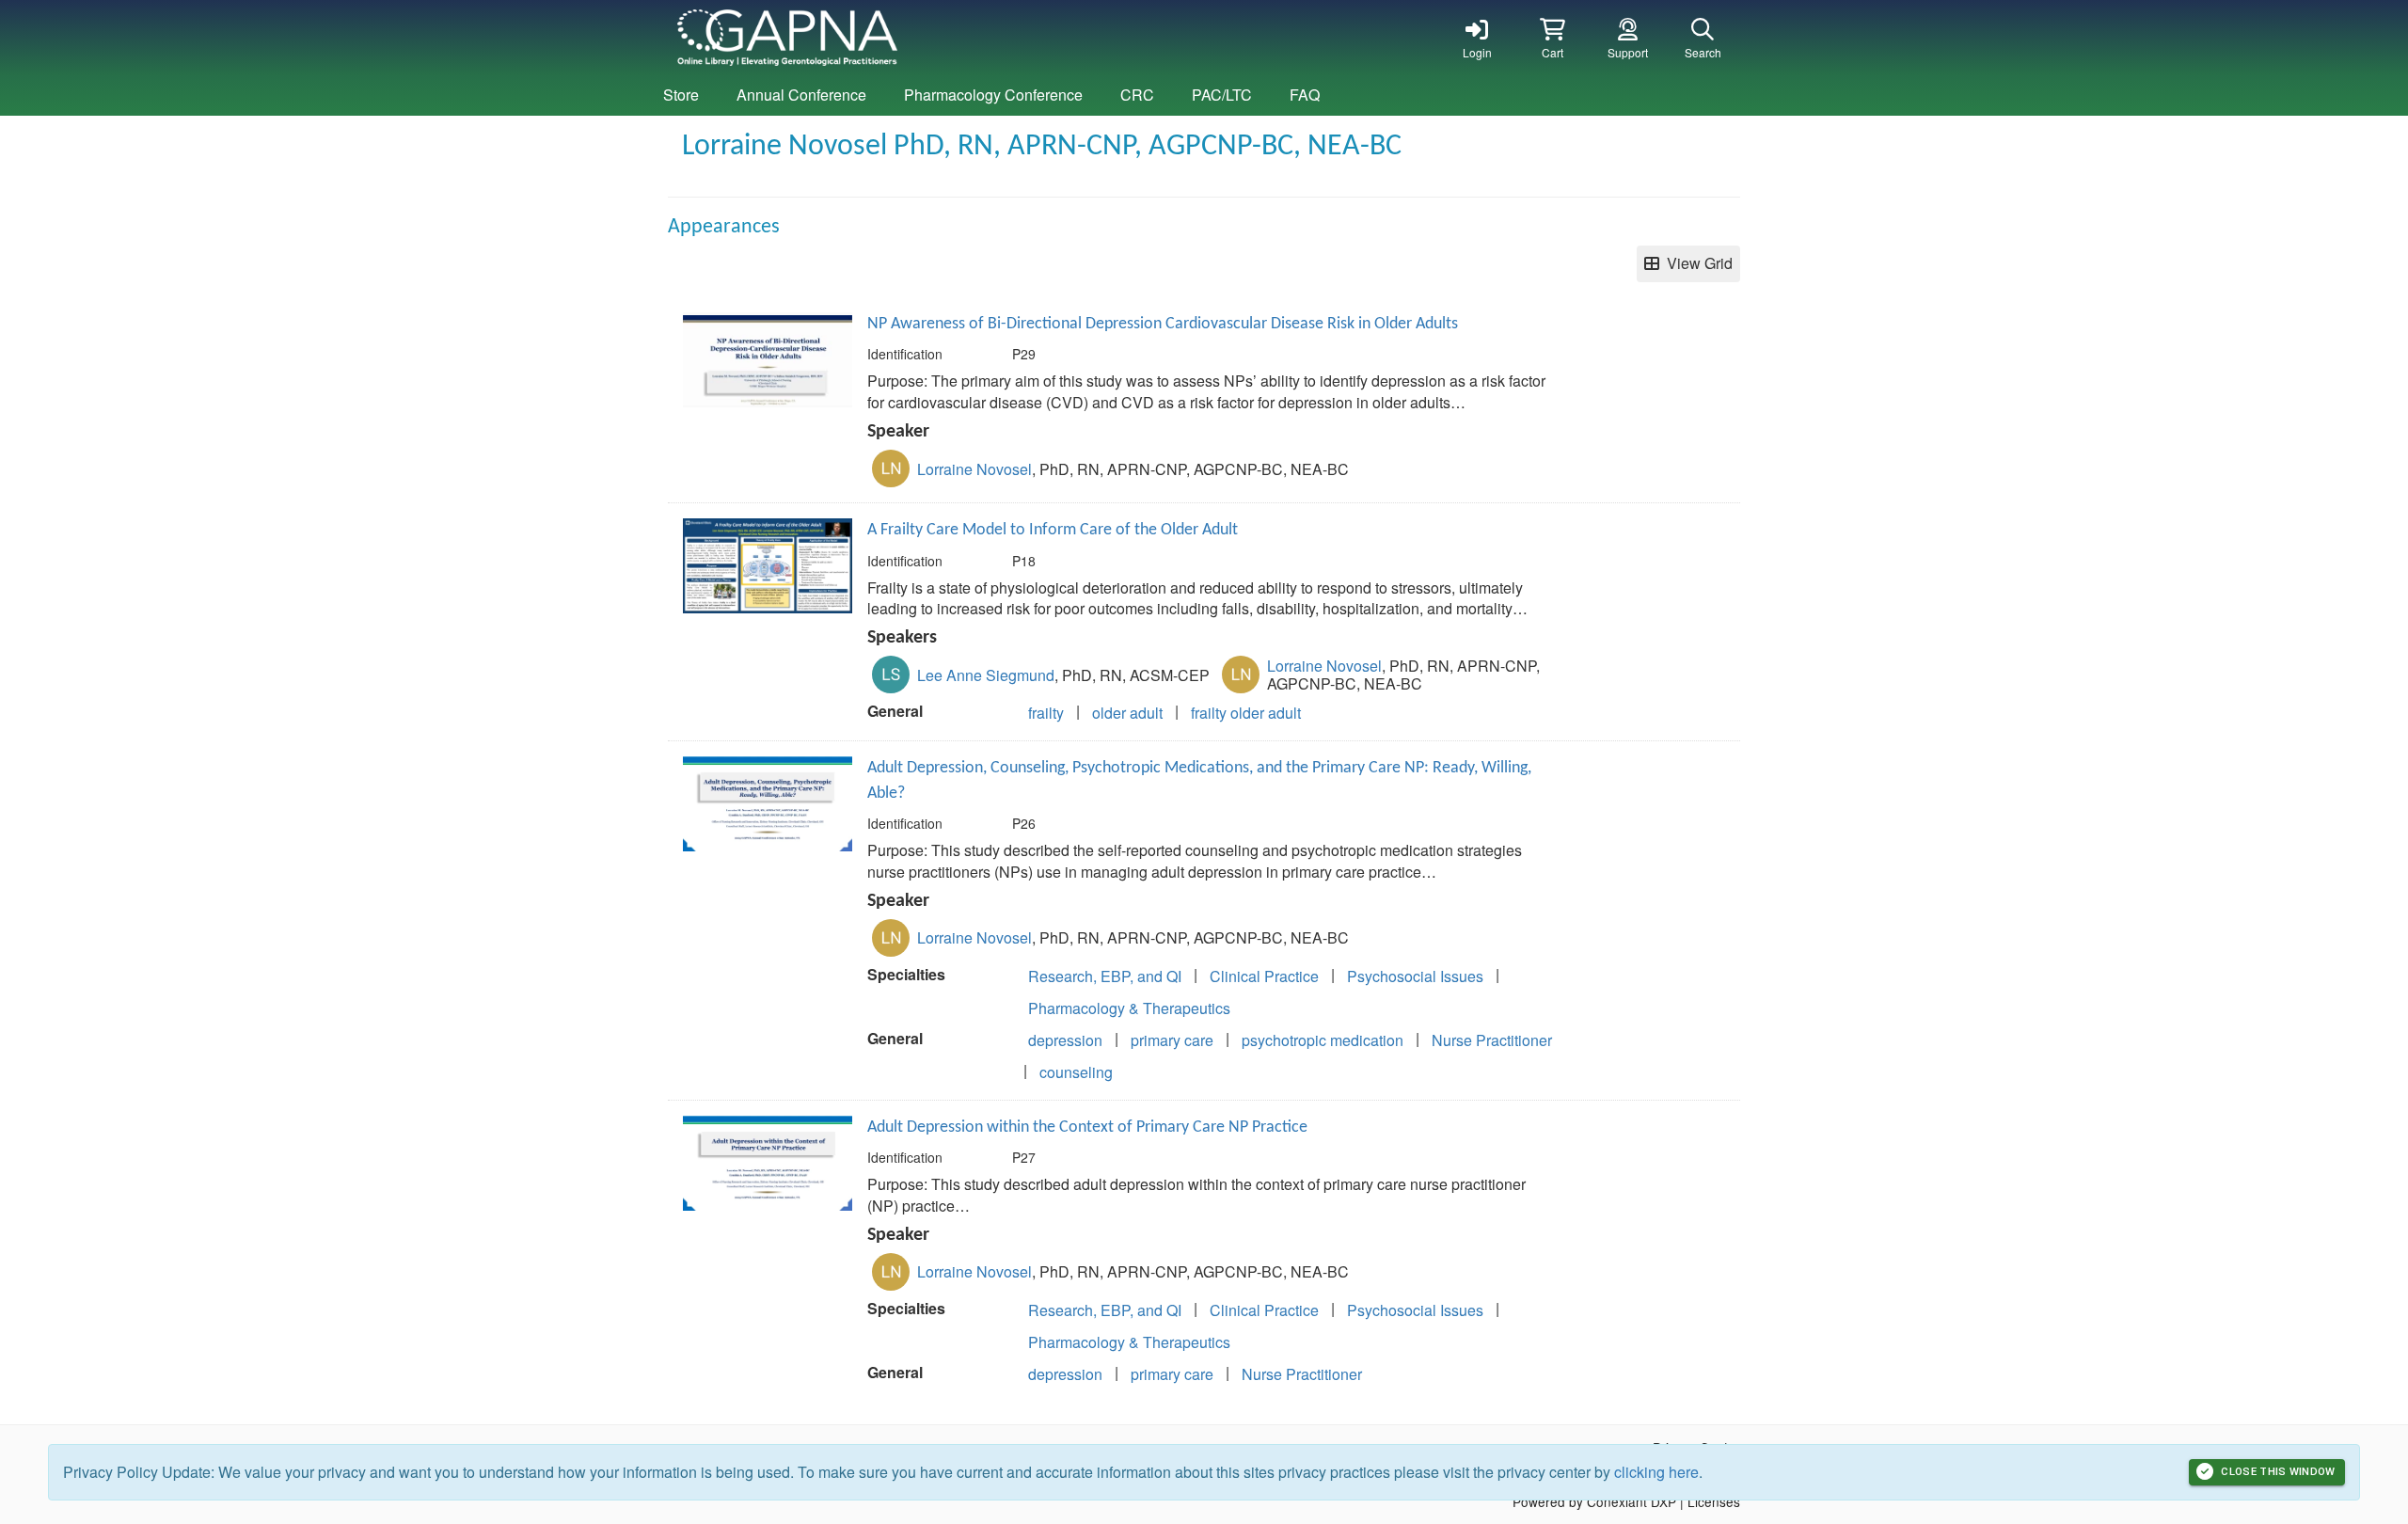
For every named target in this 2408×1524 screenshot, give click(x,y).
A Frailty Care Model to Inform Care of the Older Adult (1053, 530)
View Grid (1696, 263)
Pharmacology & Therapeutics (1129, 1008)
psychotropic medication (1323, 1040)
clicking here (1656, 1472)
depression (1065, 1040)
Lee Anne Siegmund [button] (986, 675)
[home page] (847, 38)
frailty (1046, 713)
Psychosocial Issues (1415, 976)
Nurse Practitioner (1492, 1040)
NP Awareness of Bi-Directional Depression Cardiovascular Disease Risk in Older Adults (1163, 324)
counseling (1076, 1072)
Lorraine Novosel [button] (974, 469)
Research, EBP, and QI (1105, 976)
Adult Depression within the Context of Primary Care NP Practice (1087, 1127)
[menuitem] (681, 95)
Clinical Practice (1264, 976)
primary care (1172, 1040)
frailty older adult (1246, 713)
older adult (1127, 713)
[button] (1552, 38)
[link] (1477, 38)
